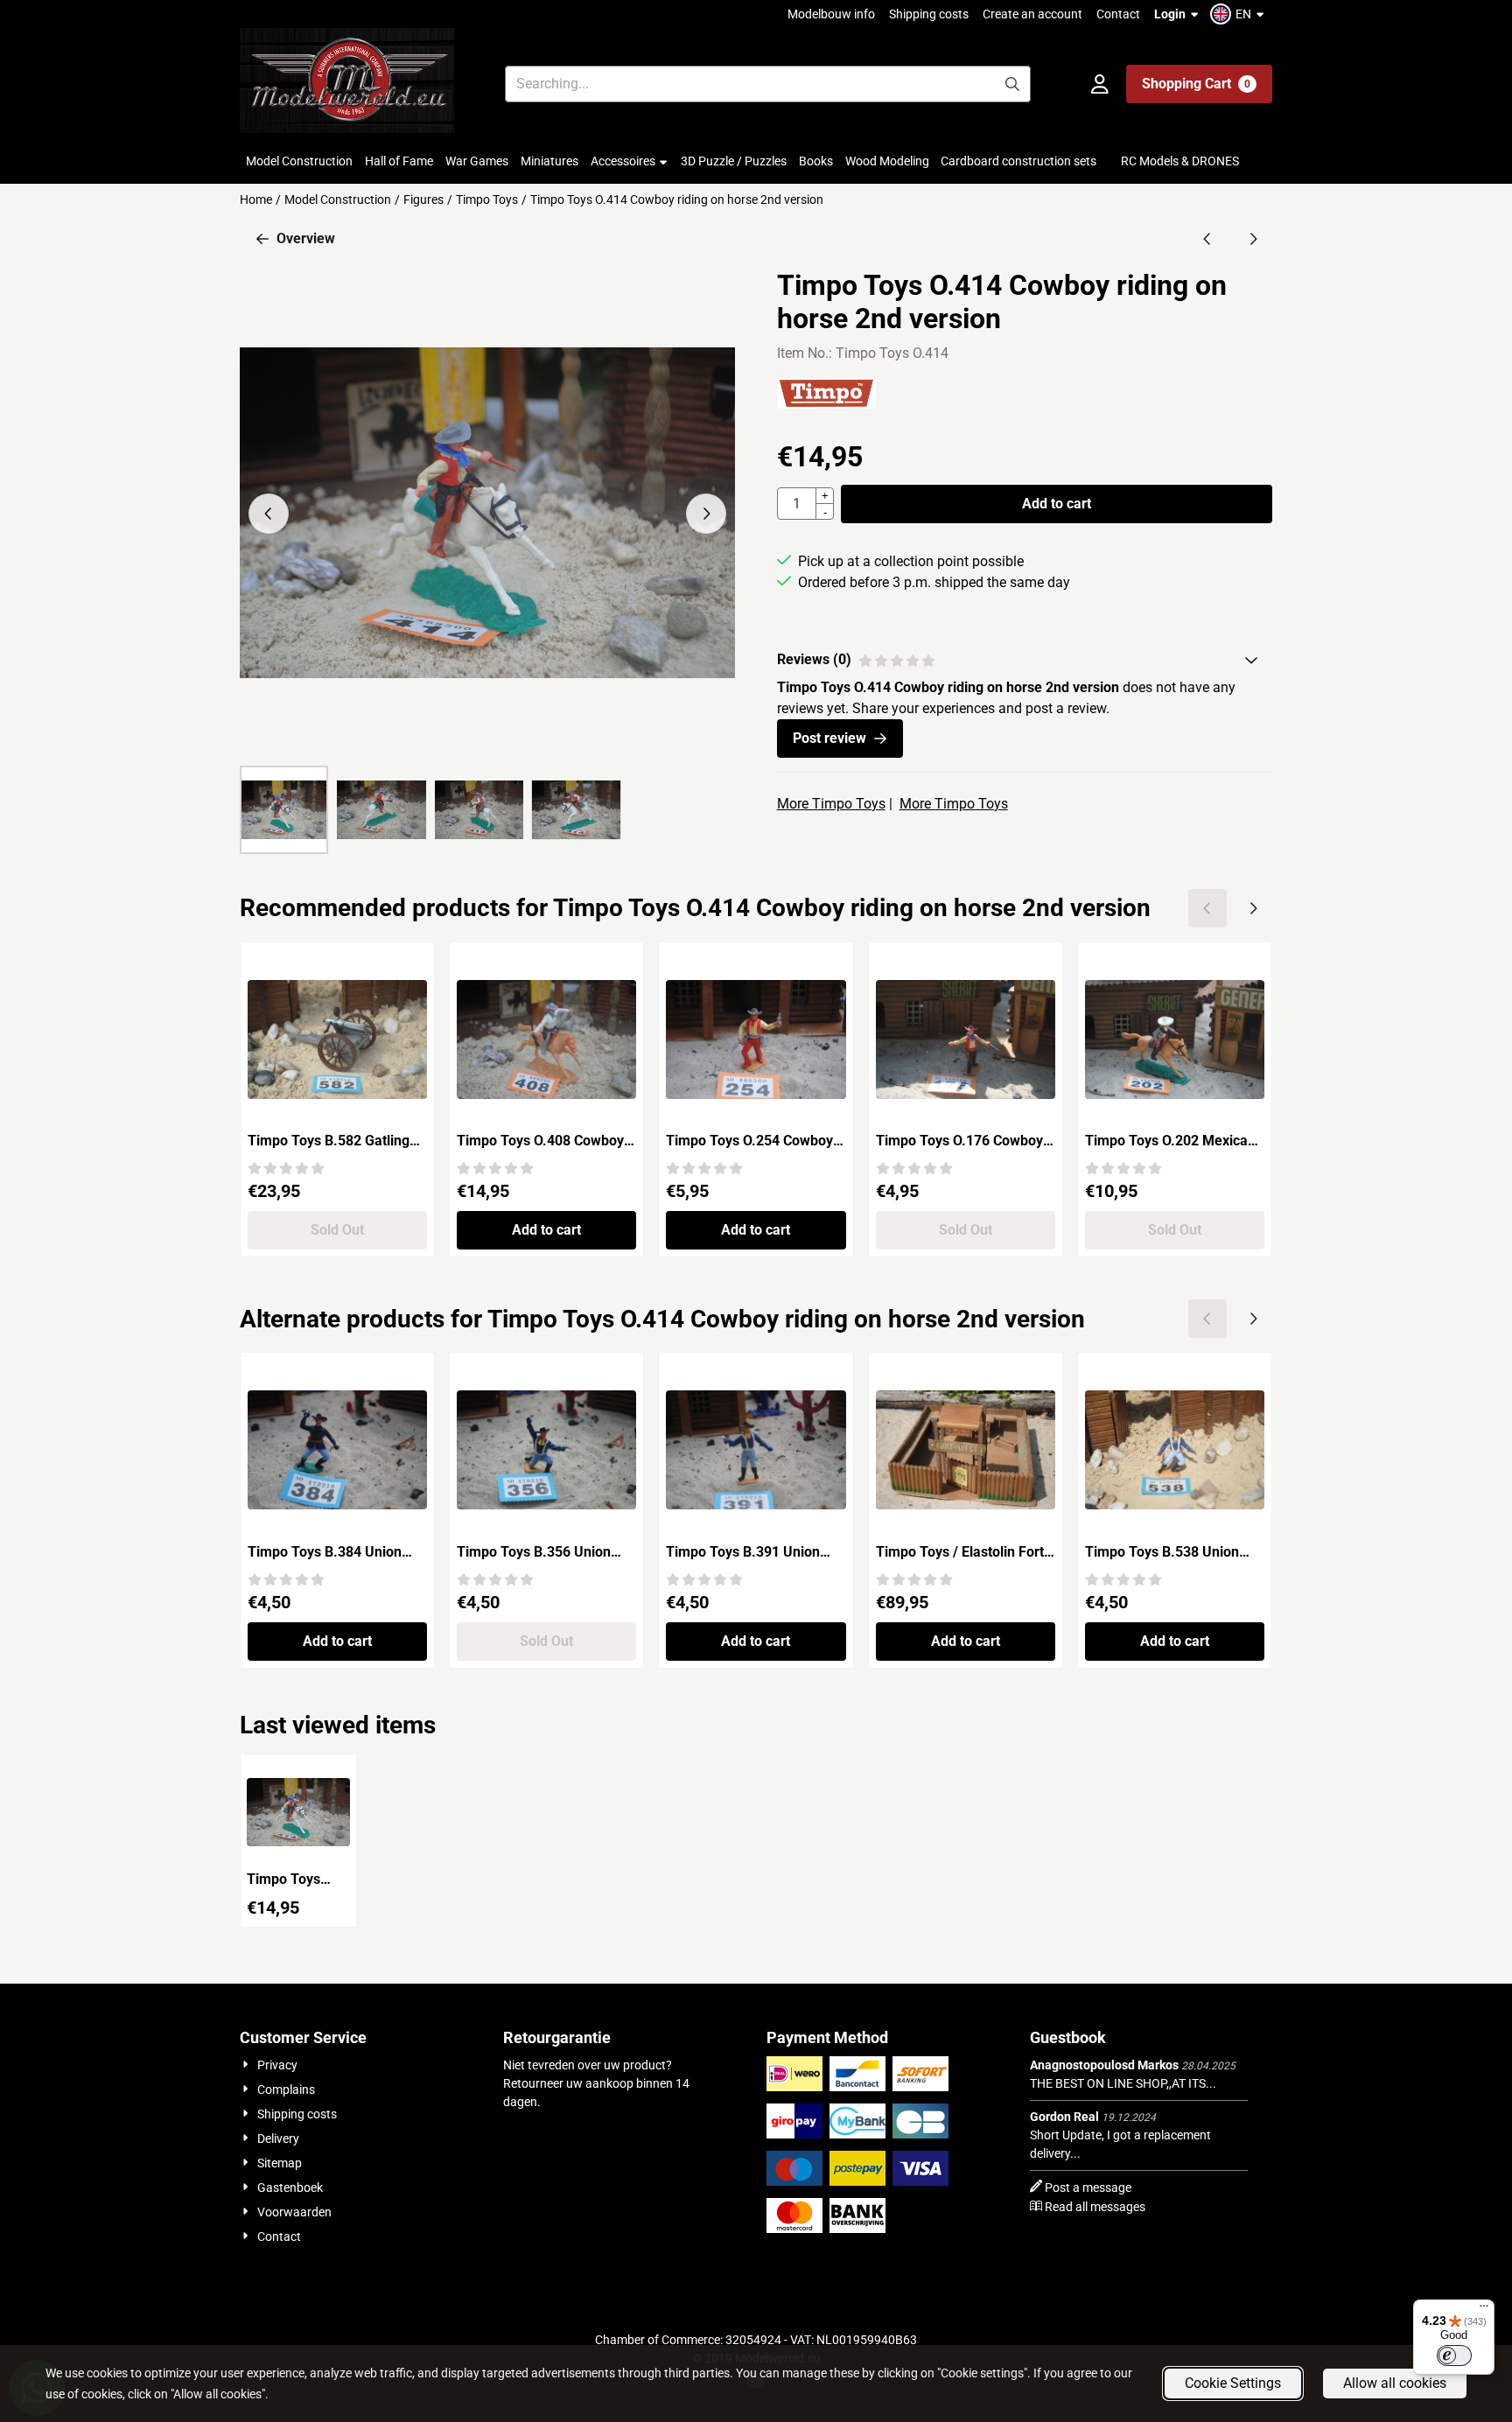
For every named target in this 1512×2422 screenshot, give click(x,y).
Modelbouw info (831, 14)
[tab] (1025, 660)
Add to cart (1057, 504)
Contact (1118, 14)
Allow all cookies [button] (1395, 2383)
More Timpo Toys (831, 804)
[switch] (1454, 2355)
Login (1170, 14)
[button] (1239, 14)
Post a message (1088, 2187)
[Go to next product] (1253, 239)
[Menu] (1484, 2310)
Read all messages (1095, 2207)
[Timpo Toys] (827, 404)
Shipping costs (929, 14)
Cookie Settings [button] (1233, 2383)
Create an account (1032, 14)
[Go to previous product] (1207, 239)
